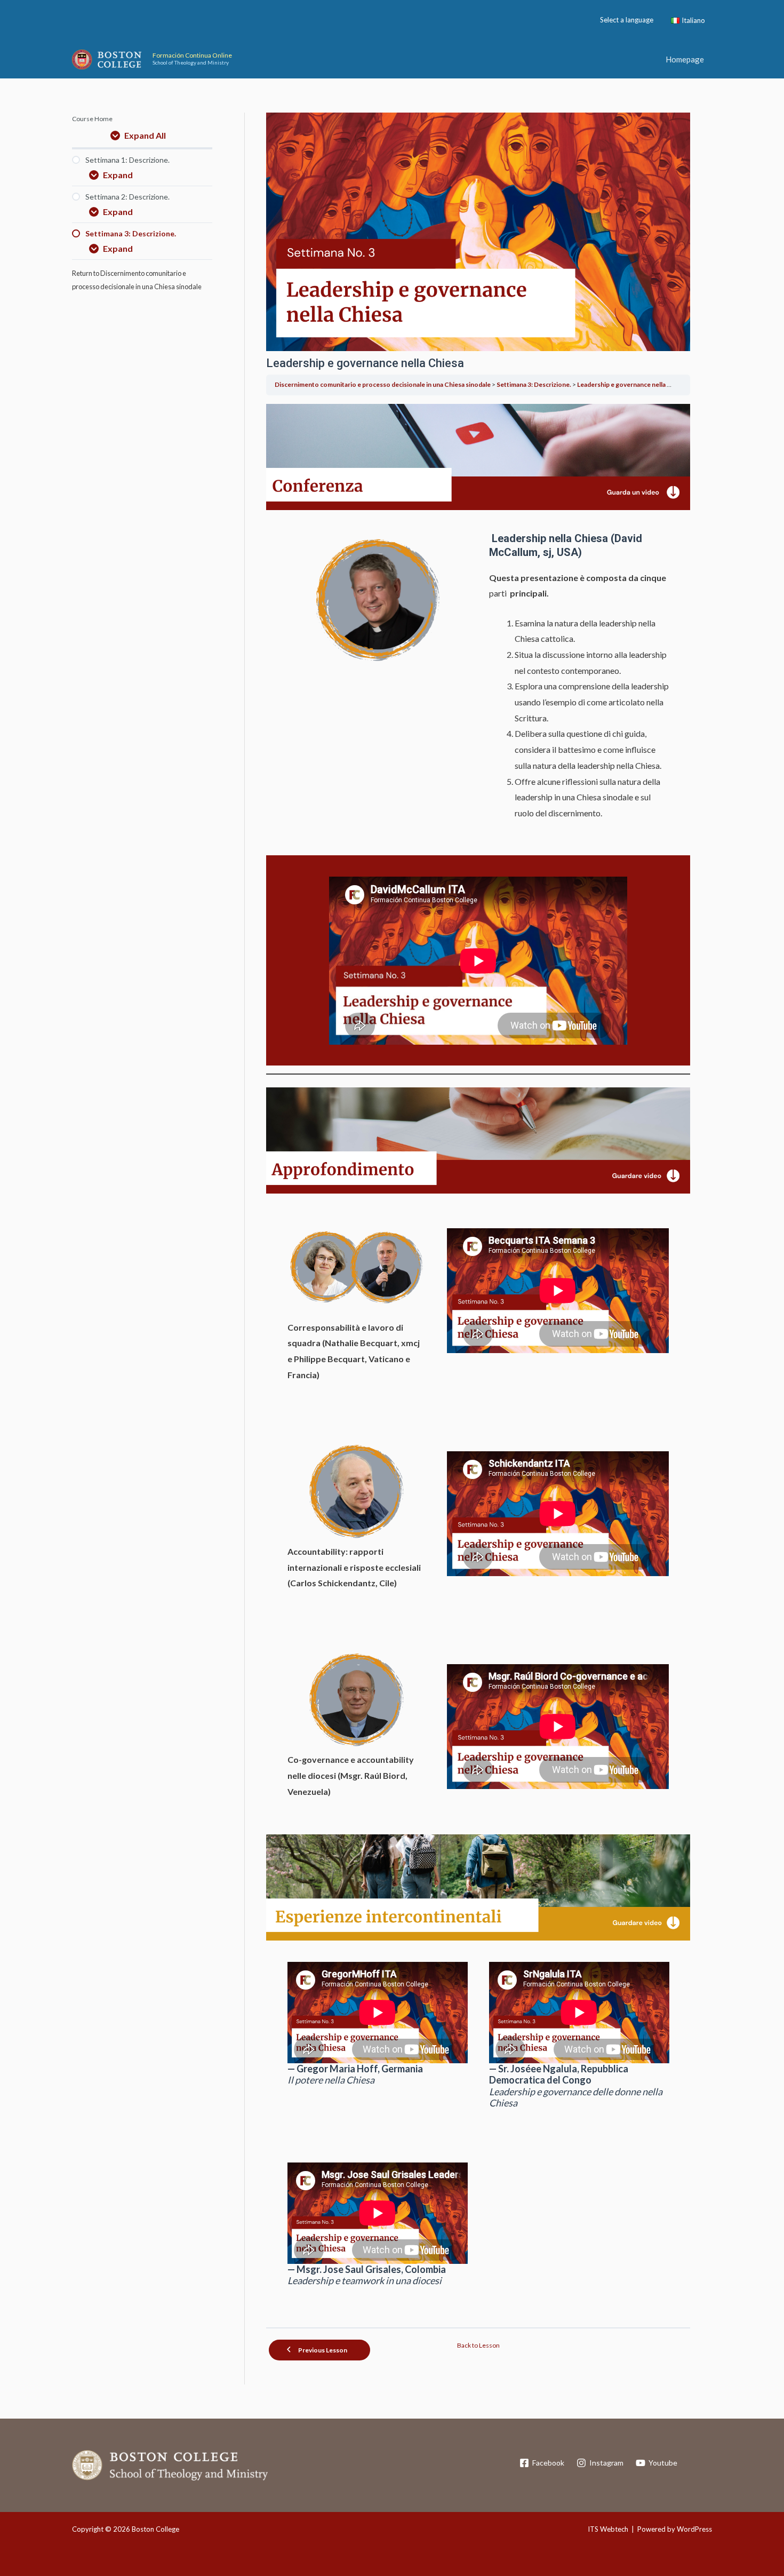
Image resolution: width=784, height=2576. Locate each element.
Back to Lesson (478, 2345)
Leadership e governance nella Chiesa (632, 384)
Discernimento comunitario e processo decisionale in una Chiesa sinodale (383, 384)
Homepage (685, 59)
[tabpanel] (478, 1361)
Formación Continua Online (192, 55)
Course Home (92, 119)
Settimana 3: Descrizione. (534, 384)
